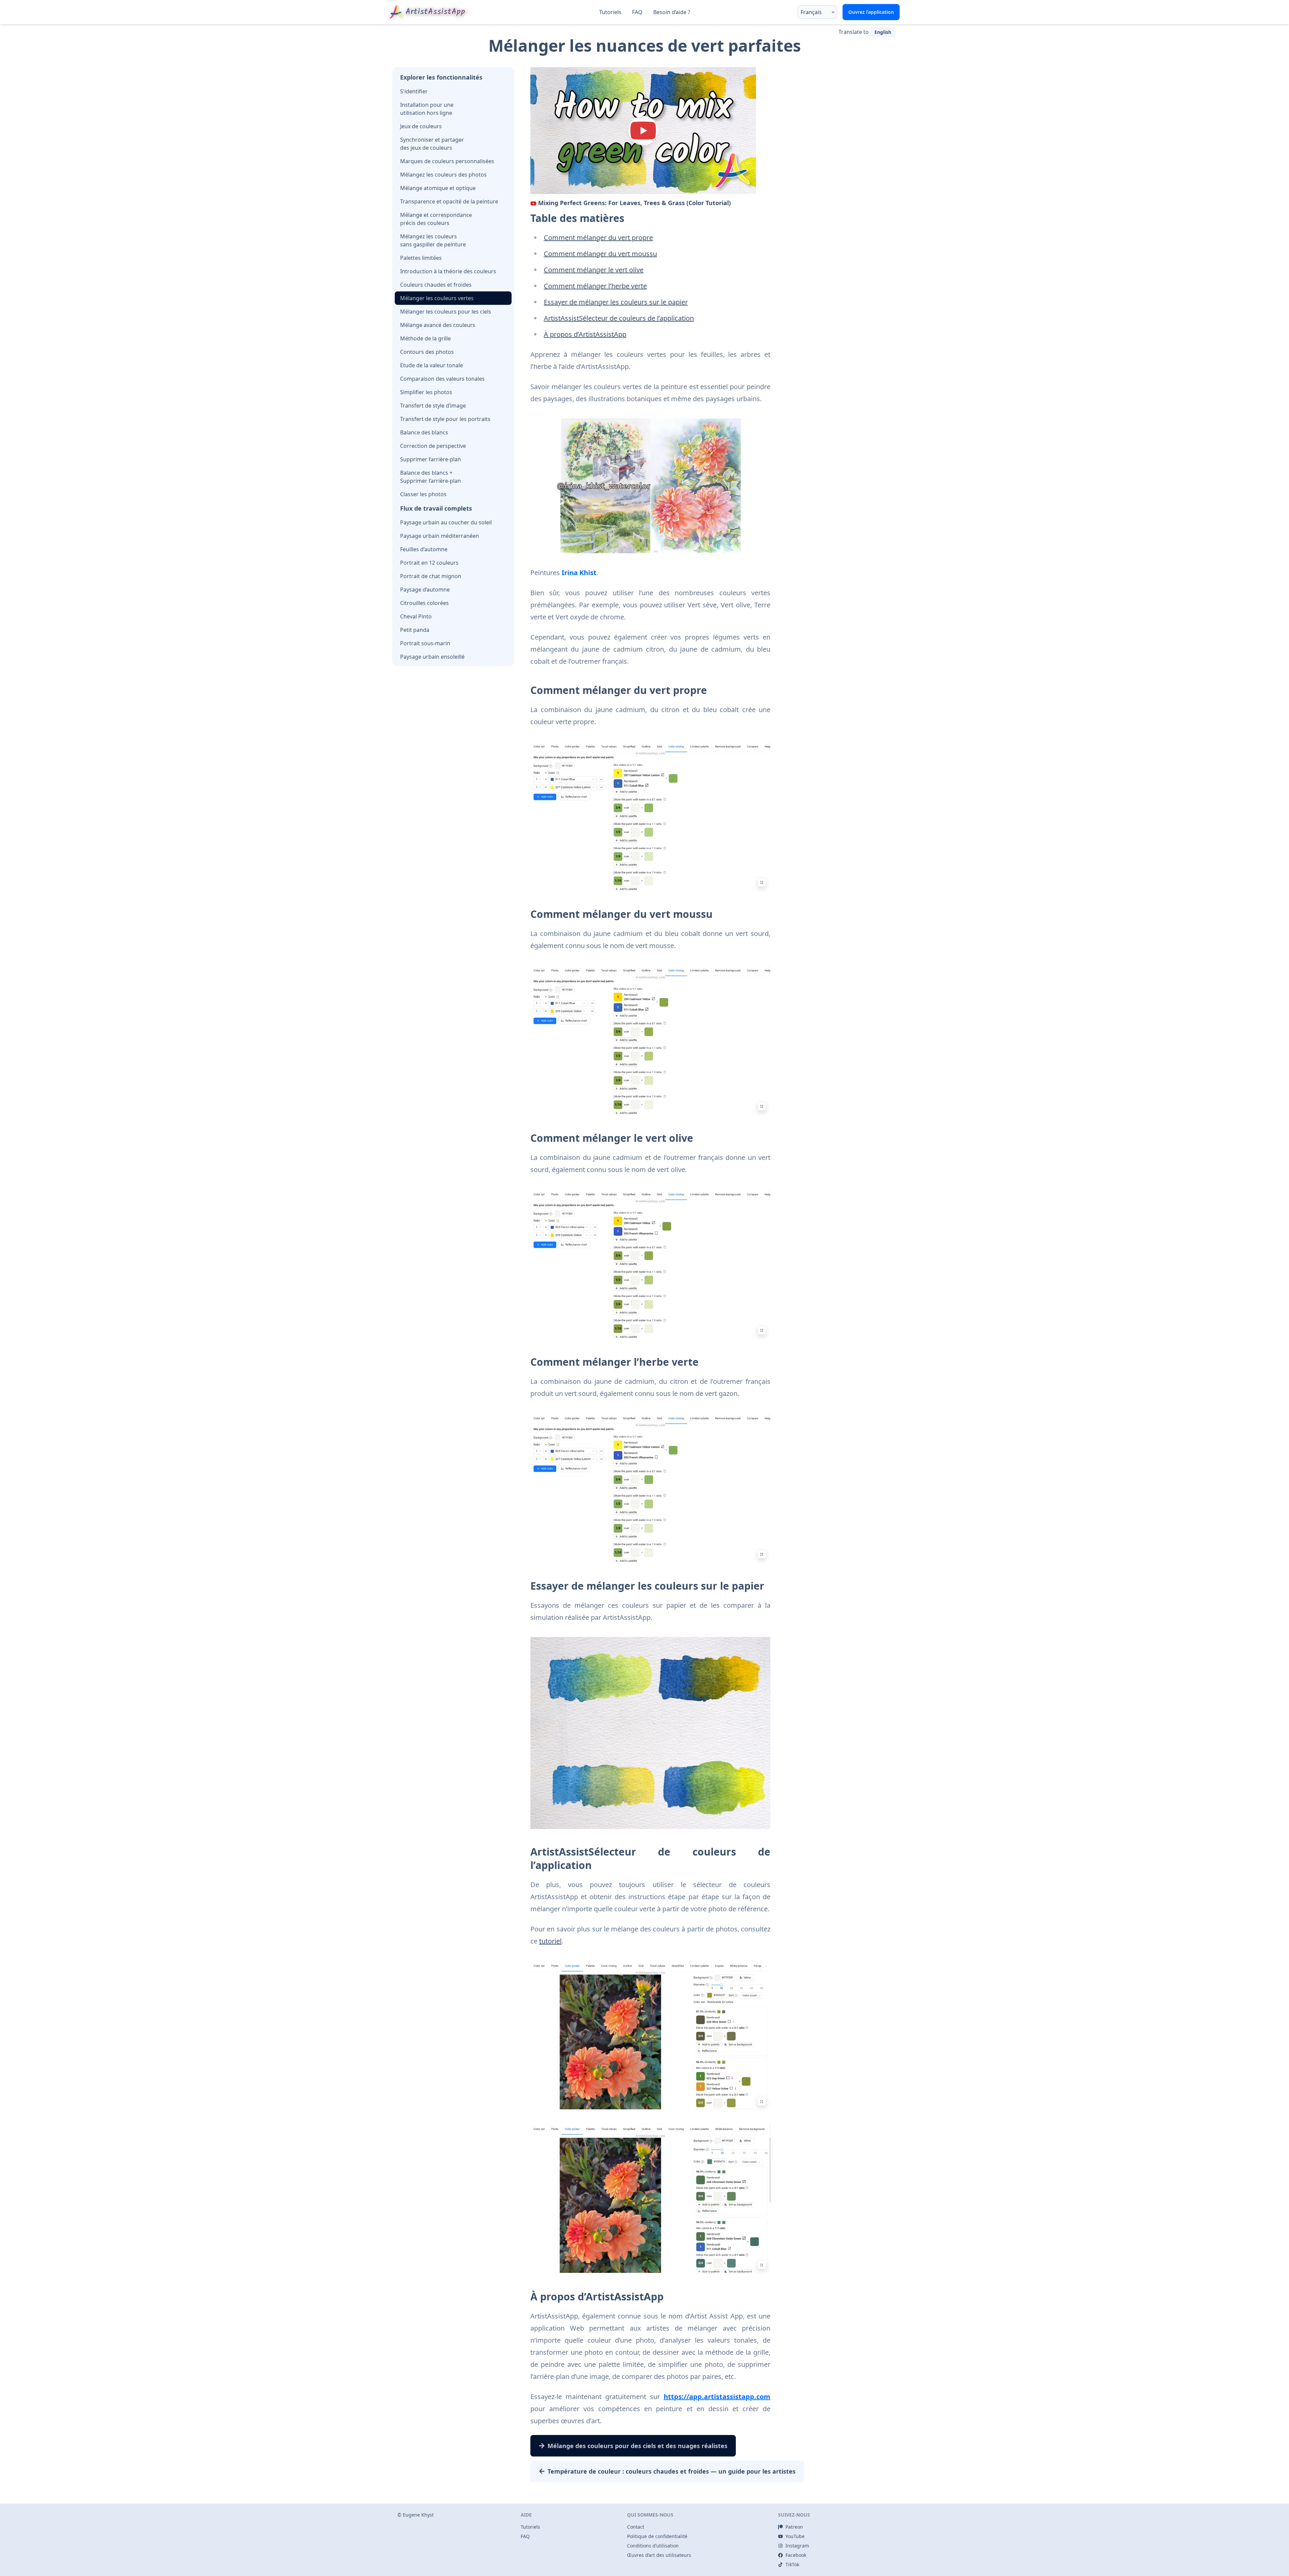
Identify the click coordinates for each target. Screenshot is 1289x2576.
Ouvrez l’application (871, 12)
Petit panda (415, 630)
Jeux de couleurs (421, 126)
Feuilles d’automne (424, 549)
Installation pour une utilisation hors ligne (427, 109)
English (883, 32)
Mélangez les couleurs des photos (443, 175)
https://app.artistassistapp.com (717, 2397)
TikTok (792, 2564)
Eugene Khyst (418, 2515)
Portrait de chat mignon (431, 576)
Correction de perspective (433, 446)
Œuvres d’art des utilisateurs (659, 2555)
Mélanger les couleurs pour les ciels (446, 312)
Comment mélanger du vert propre (598, 238)
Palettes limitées (421, 258)
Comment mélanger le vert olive (594, 270)
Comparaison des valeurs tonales (442, 379)
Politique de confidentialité (657, 2536)
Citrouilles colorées (424, 603)
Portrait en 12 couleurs (429, 563)
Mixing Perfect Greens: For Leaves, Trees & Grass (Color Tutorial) (634, 203)
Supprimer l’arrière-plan (431, 459)
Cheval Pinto (416, 616)
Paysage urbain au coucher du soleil (446, 522)
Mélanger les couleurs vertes (437, 298)
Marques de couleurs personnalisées (447, 161)
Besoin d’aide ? (672, 12)
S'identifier (414, 91)
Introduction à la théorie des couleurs (448, 271)
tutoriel (550, 1941)
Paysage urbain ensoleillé (432, 657)
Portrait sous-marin (425, 643)
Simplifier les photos (426, 392)
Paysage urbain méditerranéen (440, 536)
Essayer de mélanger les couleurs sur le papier (616, 302)
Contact (636, 2527)
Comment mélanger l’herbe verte (595, 286)
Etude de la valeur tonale (432, 365)
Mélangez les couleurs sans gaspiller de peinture (433, 240)
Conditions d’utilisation (653, 2546)
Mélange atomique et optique (438, 188)
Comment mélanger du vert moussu (600, 254)
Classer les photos (423, 494)
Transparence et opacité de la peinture (449, 201)
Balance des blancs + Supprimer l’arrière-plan (431, 477)
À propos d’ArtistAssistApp (585, 334)
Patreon (794, 2527)
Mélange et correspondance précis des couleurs (436, 219)
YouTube (795, 2536)
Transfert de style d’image (433, 406)
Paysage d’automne (425, 590)
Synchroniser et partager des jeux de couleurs (432, 144)
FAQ (637, 12)
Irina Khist (579, 573)
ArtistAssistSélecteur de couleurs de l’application (619, 318)
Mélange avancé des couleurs (438, 325)
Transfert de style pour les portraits (445, 419)
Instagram (797, 2546)
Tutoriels (610, 12)
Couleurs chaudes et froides (436, 285)
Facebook (796, 2555)
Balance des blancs (424, 432)
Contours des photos (427, 352)
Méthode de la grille (425, 338)
